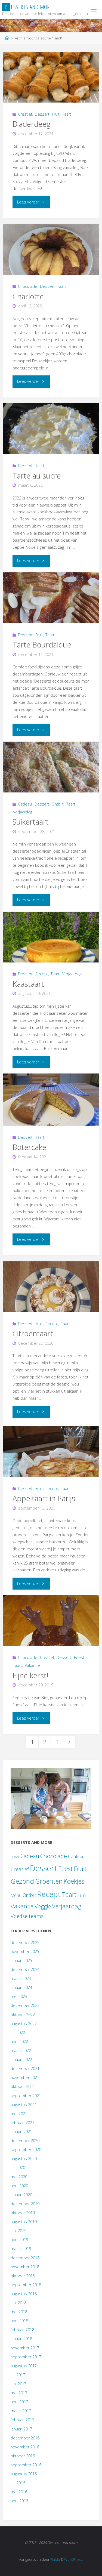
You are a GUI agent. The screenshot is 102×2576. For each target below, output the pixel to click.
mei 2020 (19, 2177)
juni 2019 (18, 2231)
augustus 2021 (24, 2105)
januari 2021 (21, 2132)
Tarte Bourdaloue (42, 645)
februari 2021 (22, 2123)
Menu (16, 1895)
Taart (67, 114)
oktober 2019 (23, 2213)
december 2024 (25, 1969)
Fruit (56, 114)
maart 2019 (21, 2249)
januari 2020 (21, 2195)
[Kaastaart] (51, 937)
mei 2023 (19, 1996)
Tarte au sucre (37, 476)
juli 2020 (18, 2168)
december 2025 (25, 1943)
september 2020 (26, 2150)
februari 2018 (22, 2330)
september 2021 (26, 2096)
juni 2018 (18, 2303)
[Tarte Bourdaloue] (51, 598)
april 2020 (19, 2186)
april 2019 (19, 2240)
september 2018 (26, 2285)
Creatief (25, 114)
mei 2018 (19, 2312)
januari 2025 (21, 1960)
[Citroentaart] (51, 1287)
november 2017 (25, 2348)
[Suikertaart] (51, 767)
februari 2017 (22, 2420)
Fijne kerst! (30, 1675)
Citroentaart (33, 1333)
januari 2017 (21, 2429)
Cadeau (25, 804)
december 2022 (25, 2005)
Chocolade (28, 286)
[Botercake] (51, 1100)
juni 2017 (18, 2384)
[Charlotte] (51, 249)
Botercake (29, 1147)
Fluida (55, 2559)
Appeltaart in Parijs (44, 1498)
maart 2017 (21, 2411)
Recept (42, 974)
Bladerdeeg (32, 124)
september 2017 (26, 2357)
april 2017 (19, 2402)
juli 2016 (18, 2483)
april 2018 (19, 2321)
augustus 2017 (24, 2366)
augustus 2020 (24, 2159)
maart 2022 (21, 2051)
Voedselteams (27, 1916)
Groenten (49, 1881)
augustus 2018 (24, 2294)
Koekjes (74, 1881)
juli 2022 (18, 2033)
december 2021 (25, 2068)
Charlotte (28, 296)
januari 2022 (21, 2060)
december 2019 (25, 2204)
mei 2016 (19, 2492)
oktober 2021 (23, 2086)
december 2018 (25, 2258)
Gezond (22, 1881)
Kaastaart (28, 984)
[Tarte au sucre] (51, 429)
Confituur (77, 1856)
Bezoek (15, 1857)
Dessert (42, 114)
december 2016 (25, 2438)
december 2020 (25, 2141)
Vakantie (32, 1665)
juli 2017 (18, 2375)
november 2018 (25, 2267)
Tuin (82, 1895)
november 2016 (25, 2447)
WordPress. (74, 2559)
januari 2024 (21, 1987)
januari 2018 (21, 2339)
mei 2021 (19, 2114)
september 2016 (26, 2465)
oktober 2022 (23, 2015)
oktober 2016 (23, 2456)
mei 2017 (19, 2393)
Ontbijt (58, 804)
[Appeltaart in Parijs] (51, 1451)
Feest (79, 1657)
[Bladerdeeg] (51, 77)
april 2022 (19, 2042)
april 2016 (19, 2501)
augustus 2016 (24, 2474)
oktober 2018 (23, 2276)
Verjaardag (23, 812)
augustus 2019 (24, 2222)
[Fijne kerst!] (51, 1620)
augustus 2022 (24, 2024)
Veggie (43, 1906)
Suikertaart (31, 822)
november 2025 (25, 1952)
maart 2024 (21, 1978)
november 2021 (25, 2077)
